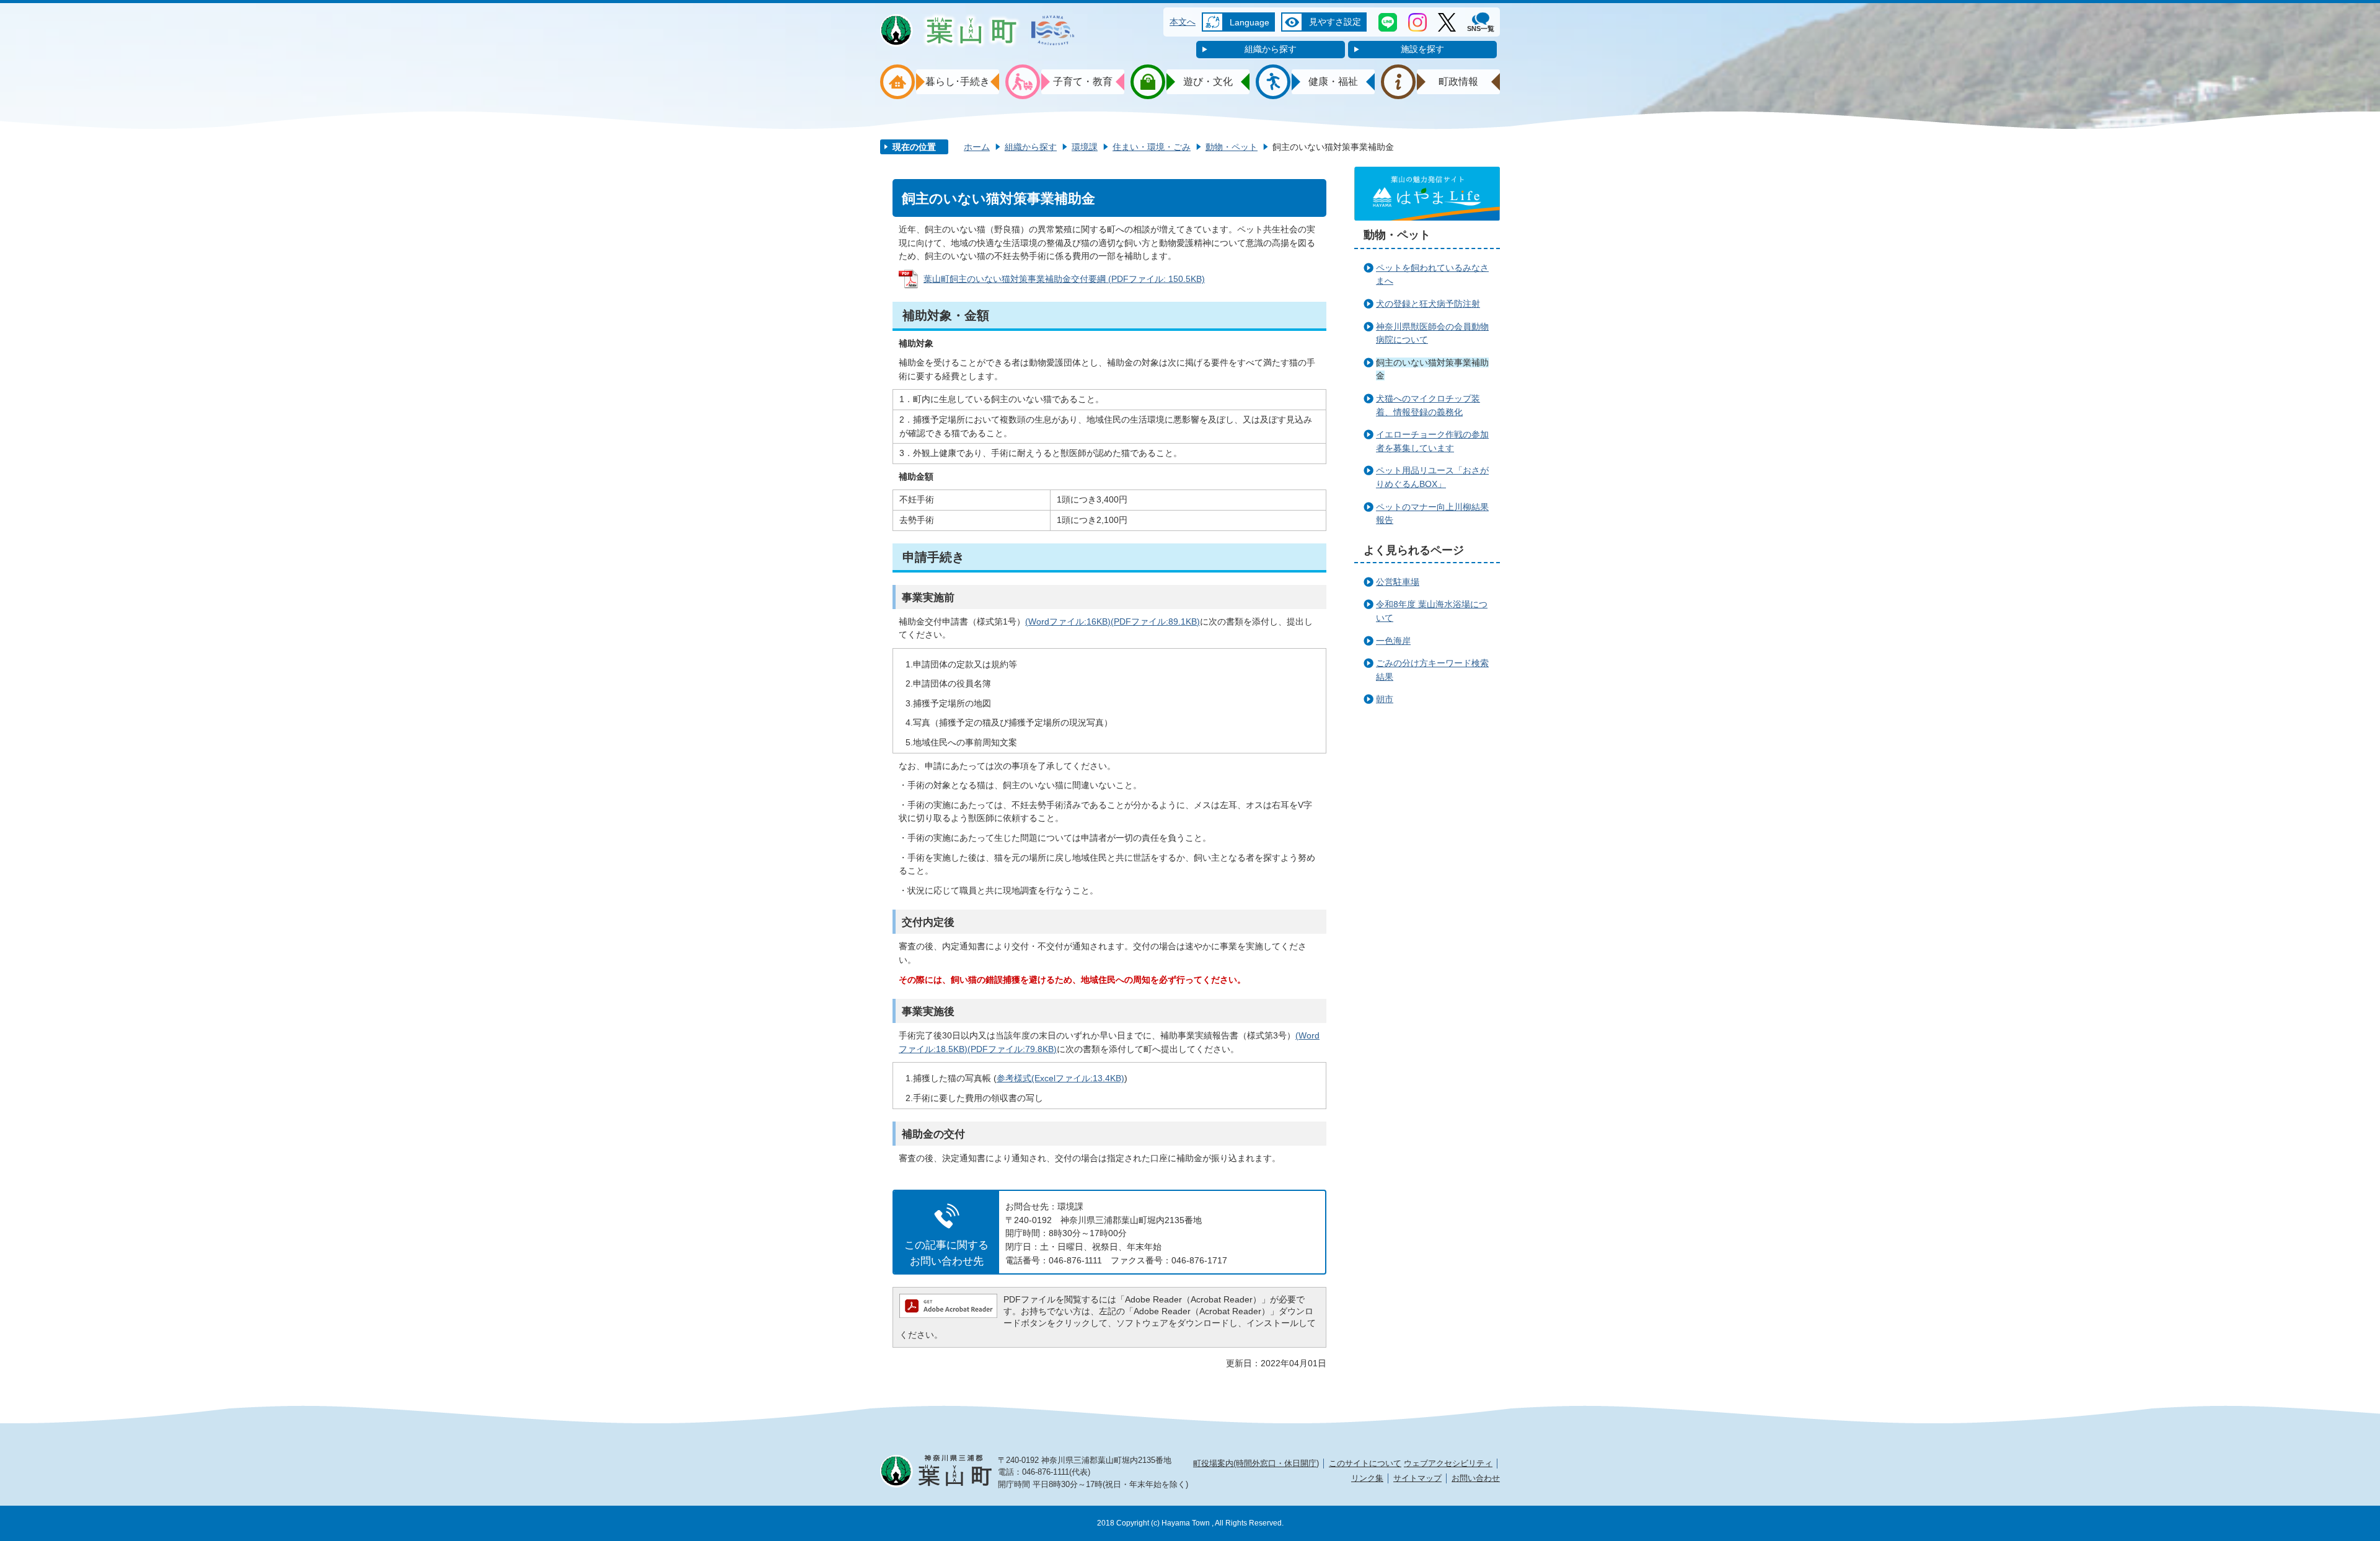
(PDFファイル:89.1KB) (1155, 621)
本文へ (1183, 22)
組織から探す (1271, 49)
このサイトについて (1365, 1463)
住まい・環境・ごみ (1152, 147)
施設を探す (1422, 49)
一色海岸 (1393, 641)
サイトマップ (1417, 1478)
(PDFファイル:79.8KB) (1012, 1049)
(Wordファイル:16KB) (1068, 621)
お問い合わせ (1476, 1478)
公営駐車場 (1398, 582)
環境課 (1085, 147)
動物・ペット (1232, 147)
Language (1249, 22)
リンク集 (1367, 1478)
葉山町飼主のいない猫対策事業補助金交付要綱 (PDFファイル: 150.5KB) (1064, 279)
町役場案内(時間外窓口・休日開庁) (1256, 1463)
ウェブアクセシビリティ (1448, 1463)
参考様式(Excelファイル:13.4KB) (1060, 1078)
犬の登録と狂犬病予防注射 (1428, 304)
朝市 (1385, 699)
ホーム (977, 147)
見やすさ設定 (1335, 22)
